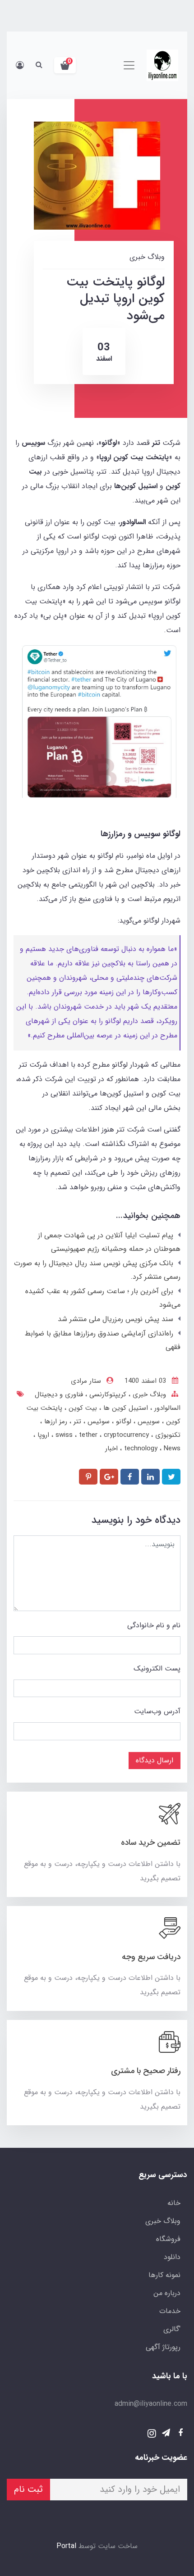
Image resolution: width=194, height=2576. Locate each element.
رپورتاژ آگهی (163, 2347)
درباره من (167, 2293)
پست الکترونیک (157, 1668)
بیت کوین (82, 1408)
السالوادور (166, 1408)
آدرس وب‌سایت (157, 1711)
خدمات (170, 2311)
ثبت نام (28, 2489)
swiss (65, 1435)
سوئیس (97, 1422)
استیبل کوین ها (125, 1408)
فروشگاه (168, 2239)
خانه (174, 2203)
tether (89, 1435)
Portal (66, 2546)
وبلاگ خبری (148, 1394)
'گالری (172, 2329)
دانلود (172, 2257)
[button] (65, 65)
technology (142, 1449)
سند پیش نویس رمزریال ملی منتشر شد (115, 1319)
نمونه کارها (164, 2275)
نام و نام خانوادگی (154, 1625)
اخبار (111, 1449)
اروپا (42, 1435)
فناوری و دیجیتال (59, 1394)
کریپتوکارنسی (107, 1394)
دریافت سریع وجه (151, 1957)
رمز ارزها (55, 1422)
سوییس (148, 1422)
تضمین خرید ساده (151, 1843)
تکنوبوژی (167, 1435)
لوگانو (122, 1422)
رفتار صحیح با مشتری (146, 2071)
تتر (76, 1422)
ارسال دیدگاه (155, 1760)
